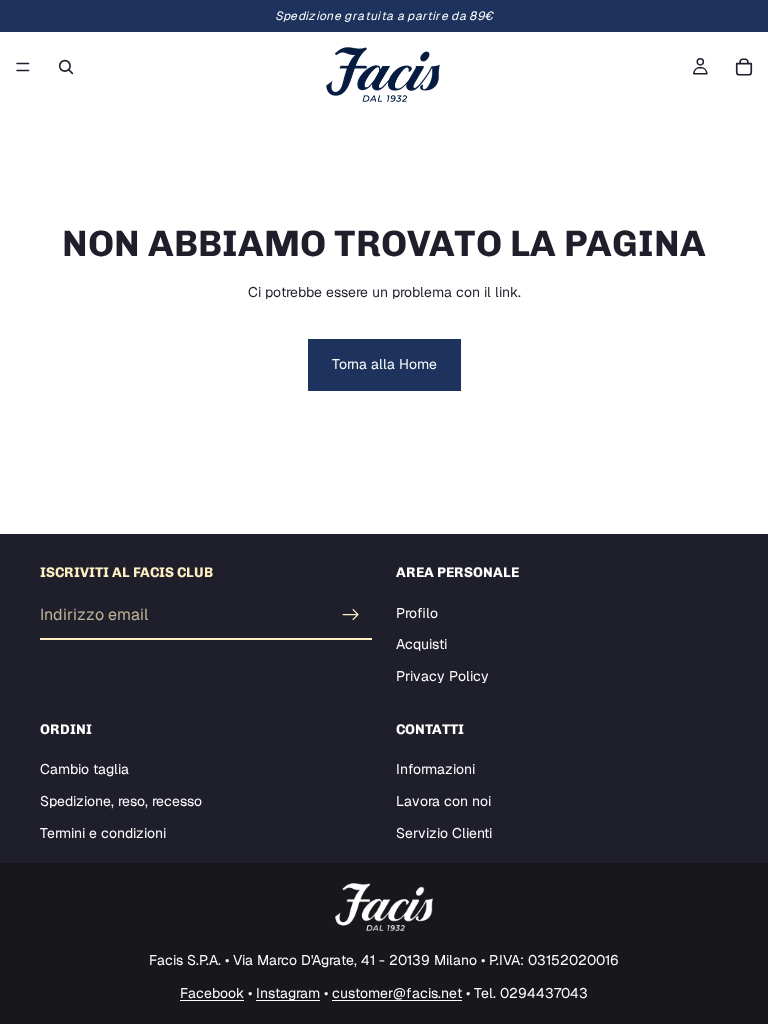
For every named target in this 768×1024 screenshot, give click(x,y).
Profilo (417, 613)
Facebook (212, 993)
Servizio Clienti (444, 832)
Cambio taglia (84, 769)
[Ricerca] (66, 67)
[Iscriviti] (351, 615)
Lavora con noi (443, 801)
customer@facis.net (397, 993)
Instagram (288, 993)
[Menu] (23, 67)
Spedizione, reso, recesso (121, 801)
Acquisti (421, 644)
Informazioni (435, 769)
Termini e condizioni (103, 832)
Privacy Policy (442, 676)
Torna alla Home (384, 364)
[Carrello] (744, 67)
